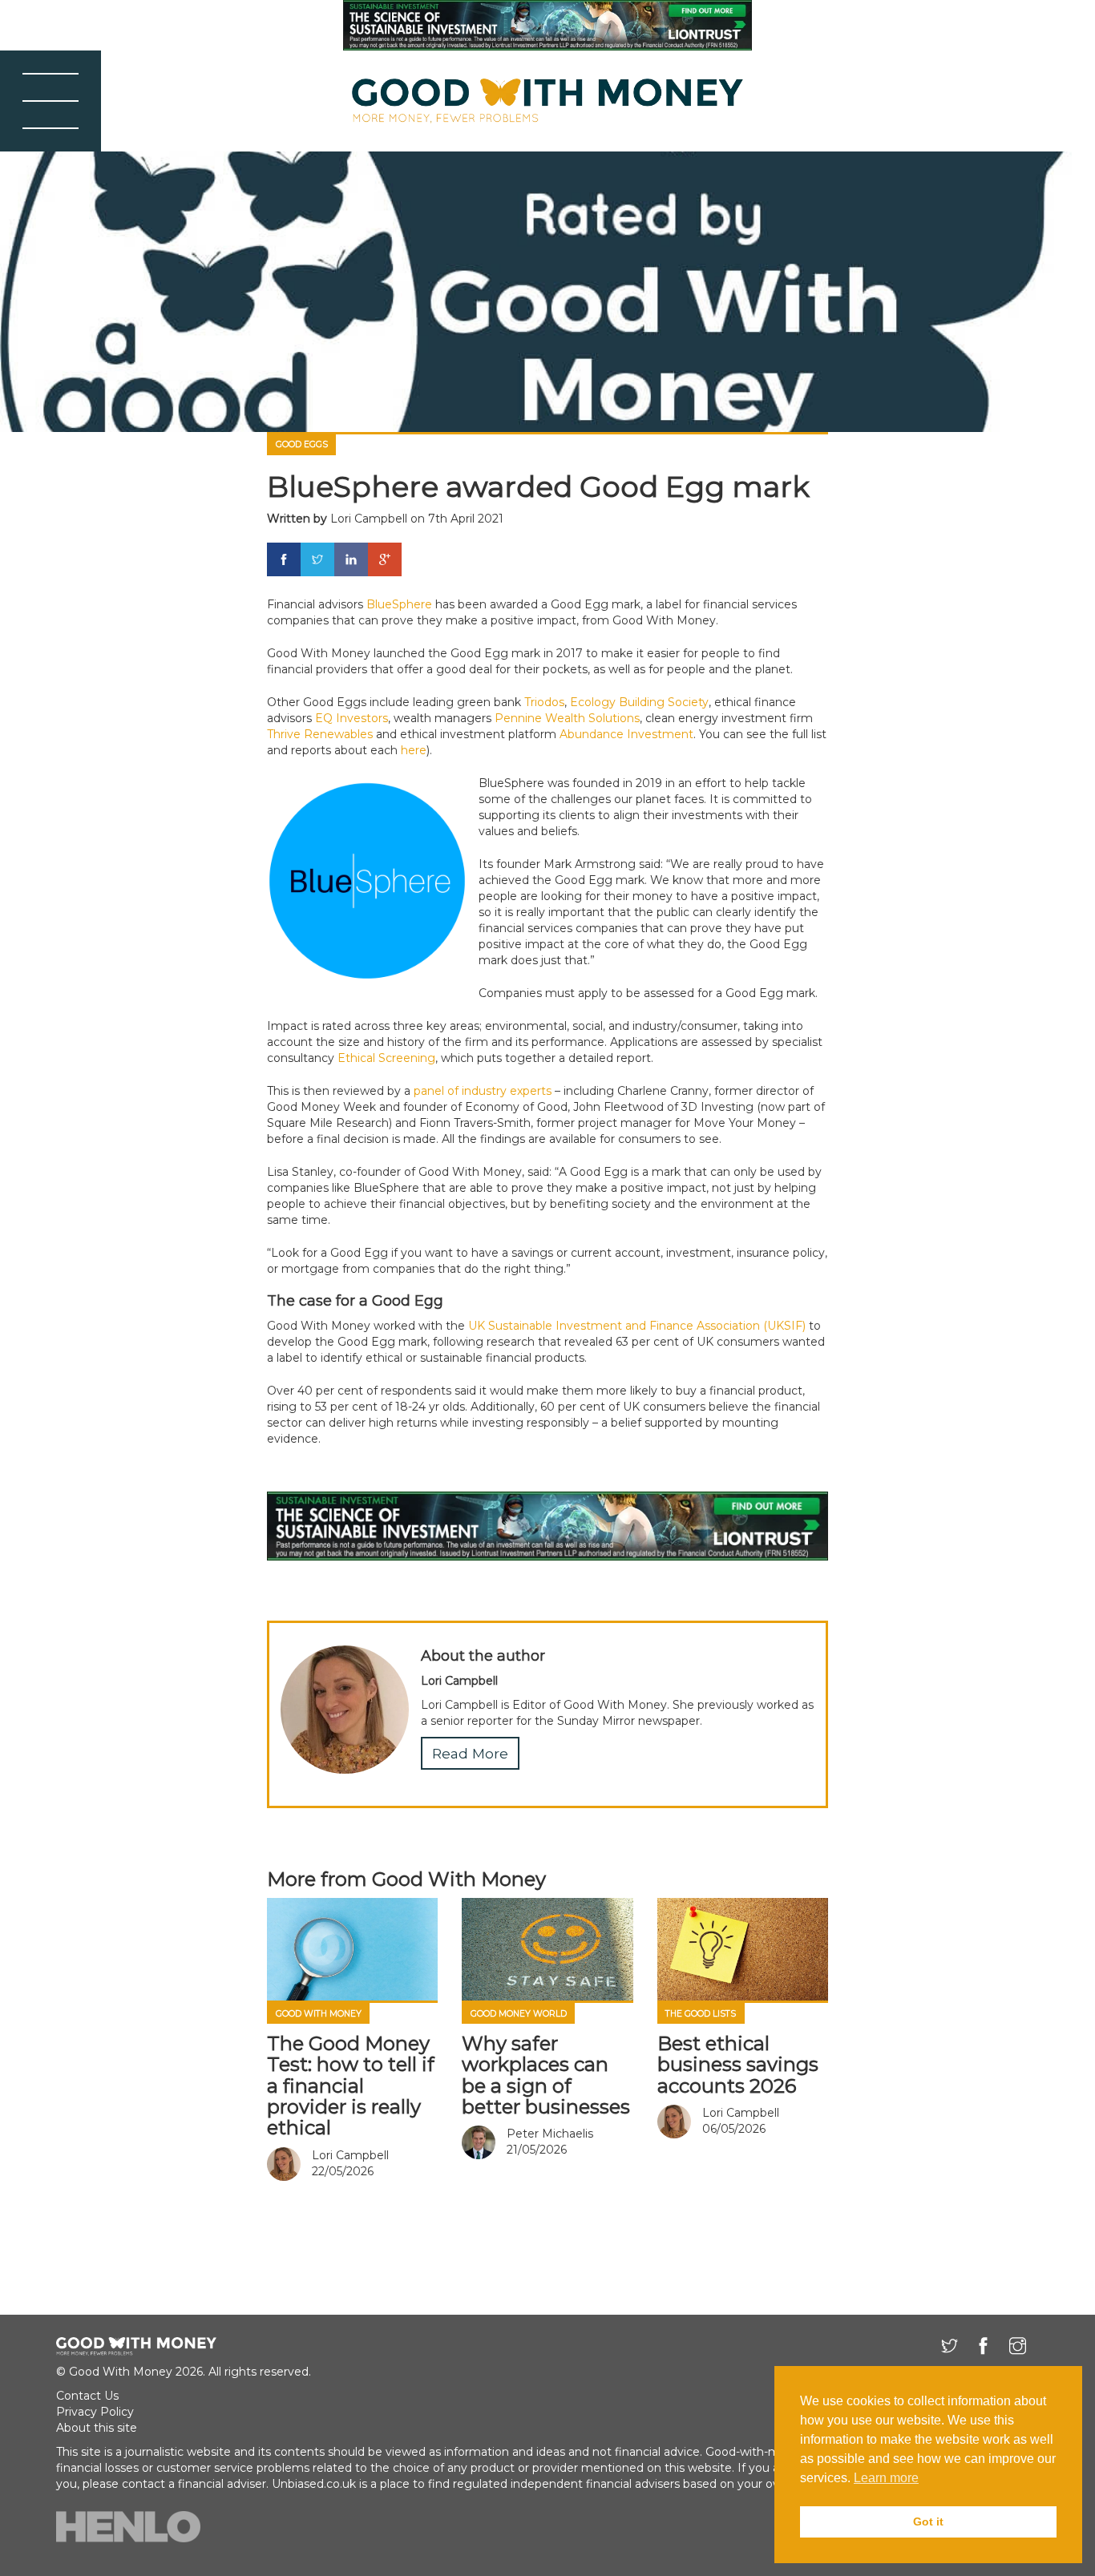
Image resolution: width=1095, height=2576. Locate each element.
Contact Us (87, 2396)
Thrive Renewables (320, 734)
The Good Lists (701, 2014)
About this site (97, 2428)
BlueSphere (399, 604)
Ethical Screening (386, 1058)
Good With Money (319, 2014)
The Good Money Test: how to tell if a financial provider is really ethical (351, 2086)
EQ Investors (352, 718)
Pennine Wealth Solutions (567, 718)
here (414, 750)
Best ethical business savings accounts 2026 (738, 2065)
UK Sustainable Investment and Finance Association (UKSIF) (637, 1326)
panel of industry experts (483, 1091)
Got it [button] (928, 2521)
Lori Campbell (369, 519)
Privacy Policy (95, 2412)
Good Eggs (302, 444)
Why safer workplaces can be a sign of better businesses (546, 2075)
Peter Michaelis (550, 2134)
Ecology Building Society (639, 702)
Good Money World (519, 2014)
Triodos (544, 702)
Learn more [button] (886, 2478)
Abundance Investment (626, 734)
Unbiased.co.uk (314, 2484)
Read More (470, 1753)
